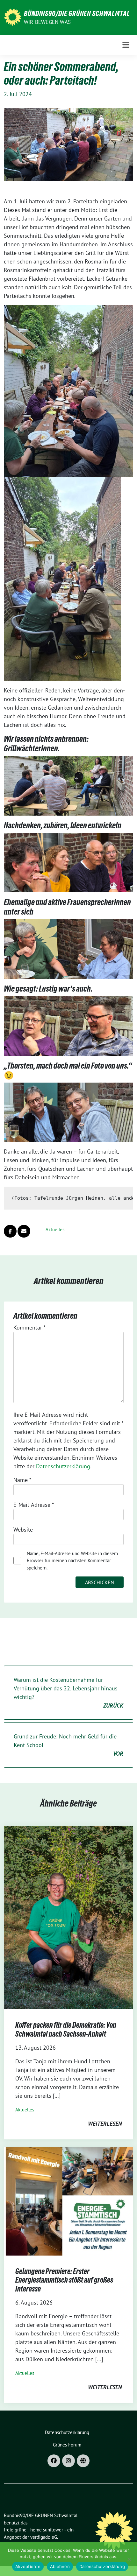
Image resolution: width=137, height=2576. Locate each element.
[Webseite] (83, 2461)
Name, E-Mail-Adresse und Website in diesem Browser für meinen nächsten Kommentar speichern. (72, 1561)
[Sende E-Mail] (24, 1231)
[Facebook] (54, 2461)
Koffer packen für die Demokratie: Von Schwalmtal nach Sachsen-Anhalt (66, 2029)
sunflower (53, 2530)
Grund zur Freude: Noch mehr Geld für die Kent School (68, 1745)
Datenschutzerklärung (63, 1466)
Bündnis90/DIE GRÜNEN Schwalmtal (77, 13)
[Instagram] (68, 2461)
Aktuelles (55, 1229)
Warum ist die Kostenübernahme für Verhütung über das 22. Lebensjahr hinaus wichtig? (68, 1693)
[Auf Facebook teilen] (10, 1231)
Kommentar (29, 1327)
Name (22, 1480)
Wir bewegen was (47, 22)
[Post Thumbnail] (68, 1917)
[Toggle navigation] (126, 45)
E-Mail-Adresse (34, 1505)
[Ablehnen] (129, 2559)
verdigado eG (44, 2537)
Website (23, 1530)
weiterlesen (105, 2124)
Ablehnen (60, 2566)
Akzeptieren (28, 2566)
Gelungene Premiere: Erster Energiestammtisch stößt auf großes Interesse (64, 2280)
